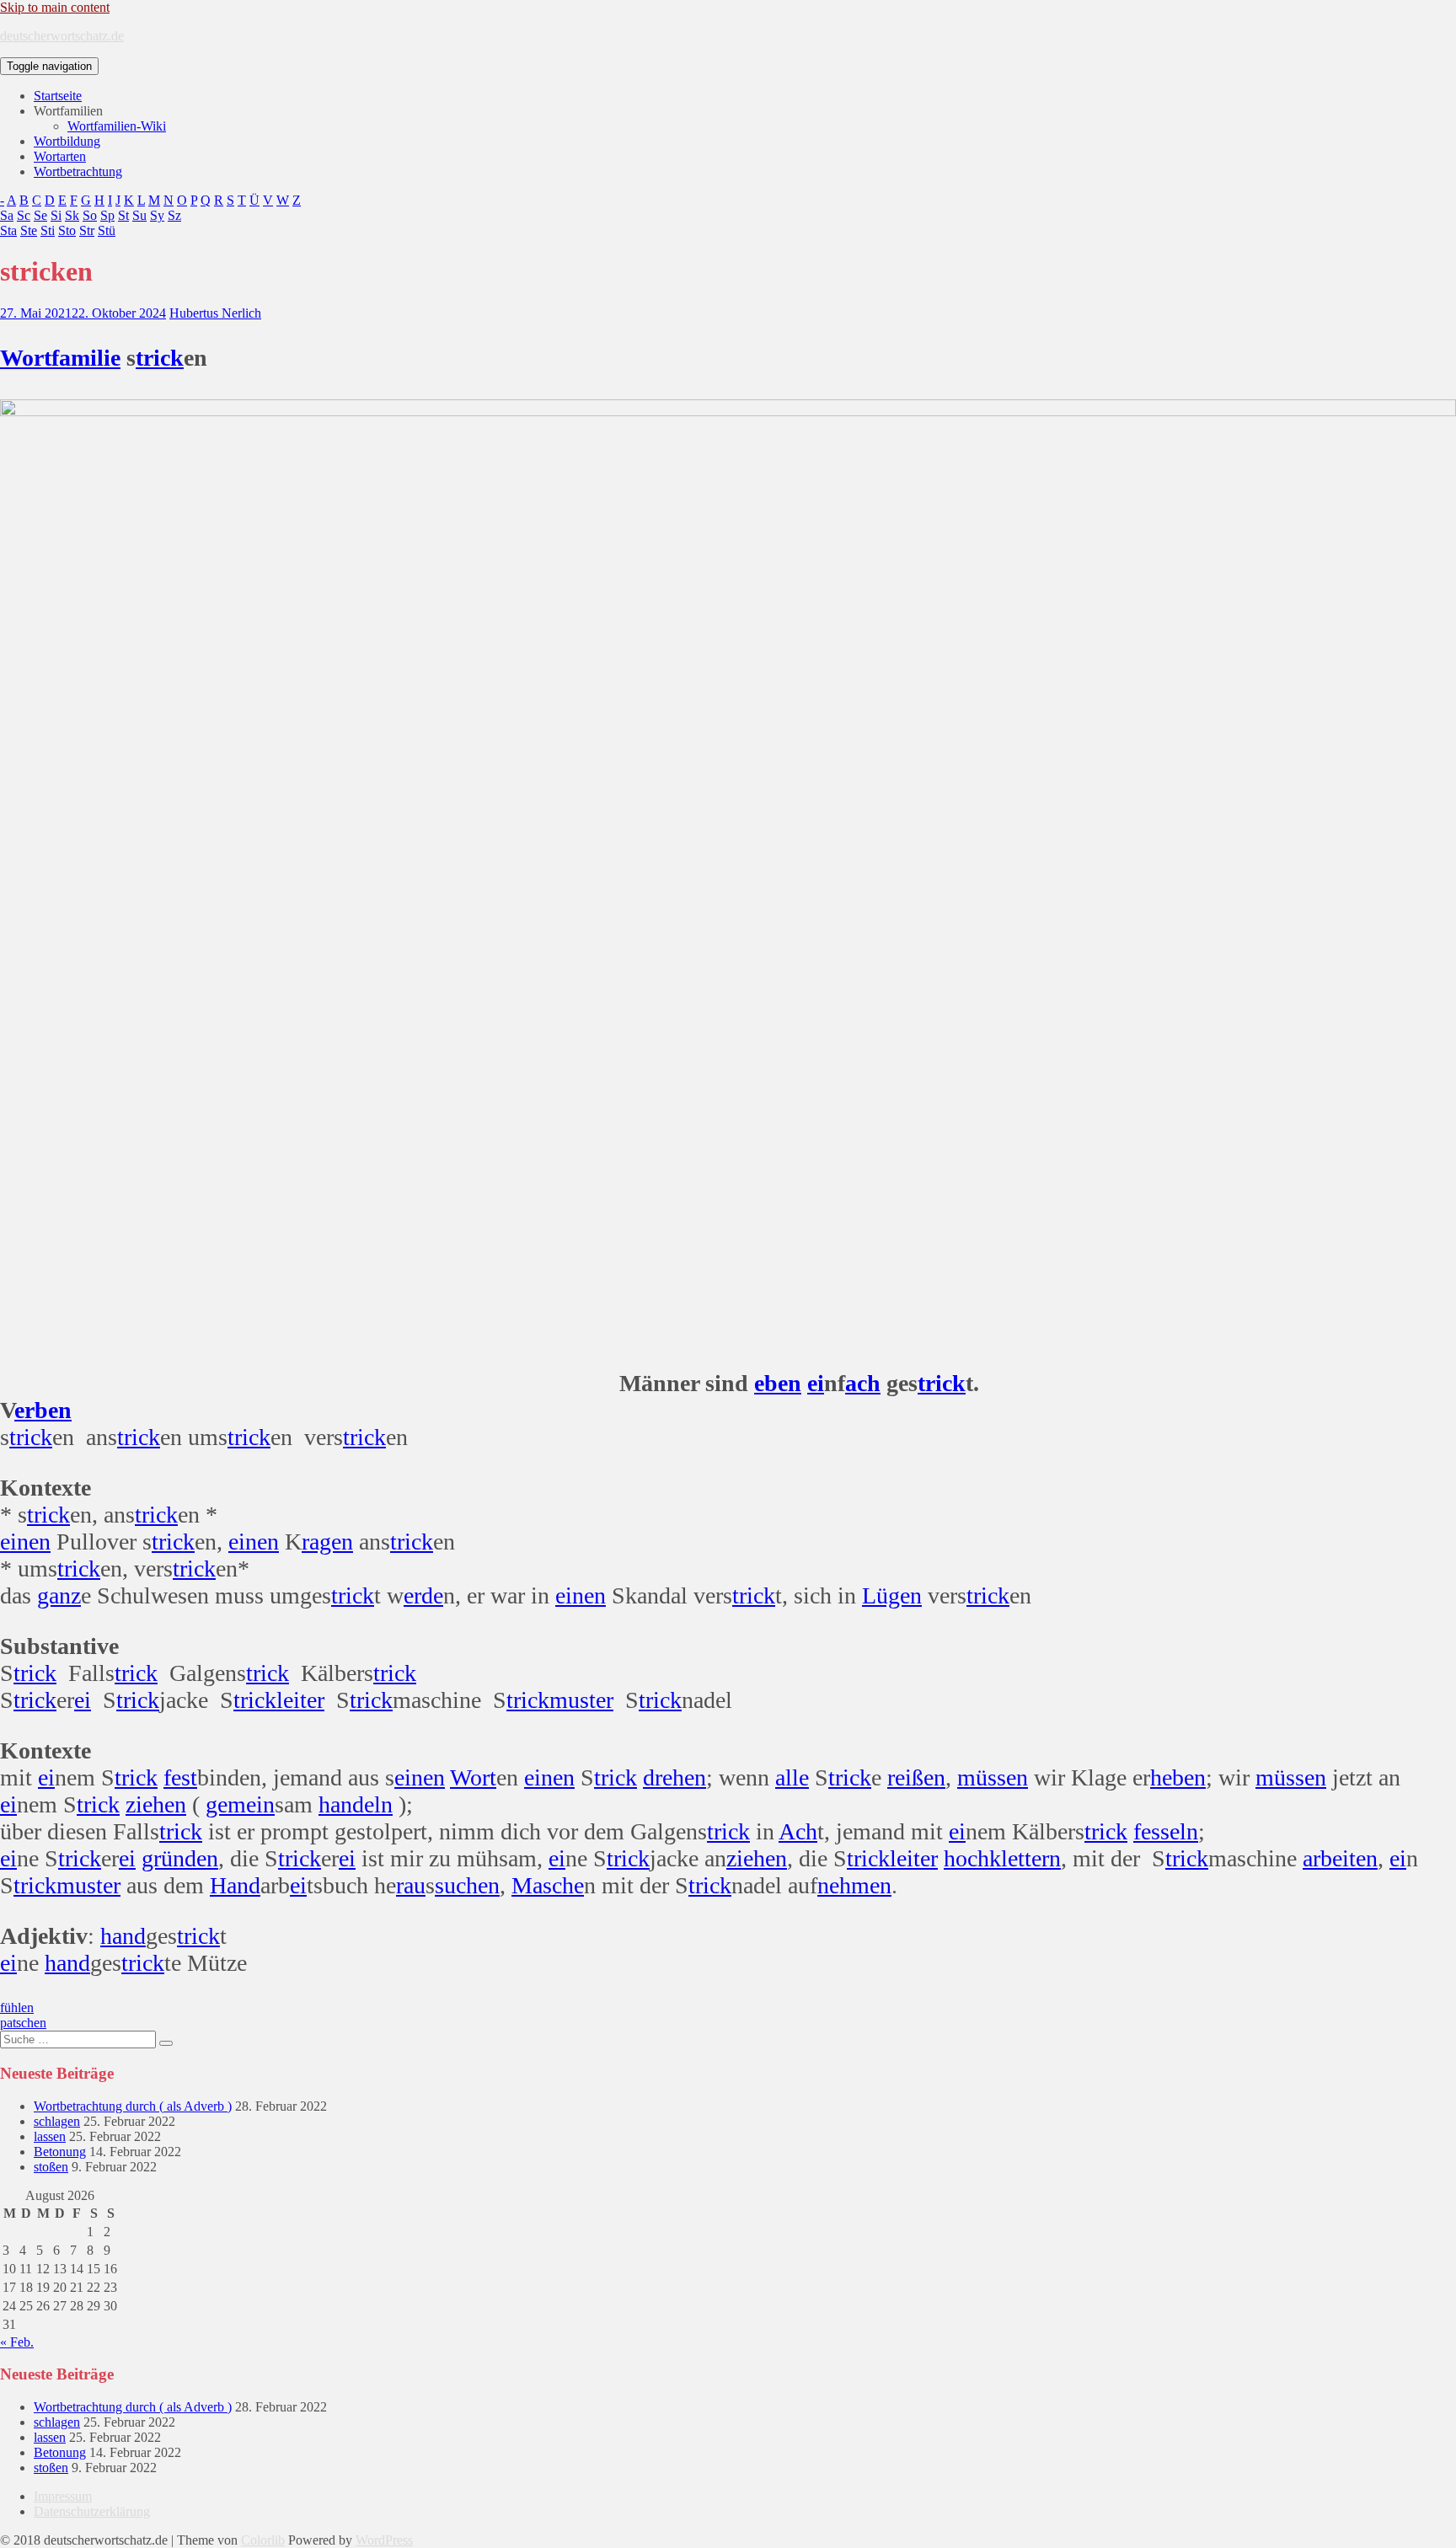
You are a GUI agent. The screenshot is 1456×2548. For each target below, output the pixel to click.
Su (139, 215)
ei (816, 1383)
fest (180, 1777)
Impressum (63, 2496)
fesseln (1166, 1831)
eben (778, 1383)
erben (43, 1410)
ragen (327, 1542)
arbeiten (1340, 1858)
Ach (798, 1831)
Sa (7, 215)
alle (792, 1777)
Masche (548, 1885)
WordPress (384, 2540)
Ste (29, 230)
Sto (67, 230)
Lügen (892, 1595)
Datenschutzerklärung (92, 2511)
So (90, 215)
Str (87, 230)
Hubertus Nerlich (215, 313)
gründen (180, 1858)
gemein (240, 1804)
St (123, 215)
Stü (107, 230)
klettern (1025, 1858)
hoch (966, 1858)
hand (123, 1936)
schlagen (57, 2121)
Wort (26, 358)
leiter (300, 1700)
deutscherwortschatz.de (62, 36)
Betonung (60, 2152)
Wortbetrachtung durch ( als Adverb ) (133, 2106)
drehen (674, 1777)
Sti (48, 230)
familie (86, 358)
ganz (59, 1595)
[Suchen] (166, 2043)
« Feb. (17, 2342)
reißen (916, 1777)
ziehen (156, 1804)
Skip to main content (55, 7)
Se (40, 215)
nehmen (854, 1885)
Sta (8, 230)
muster (581, 1700)
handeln (356, 1804)
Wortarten (60, 156)
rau (411, 1885)
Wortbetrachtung (78, 171)
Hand (235, 1885)
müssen (993, 1777)
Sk (72, 215)
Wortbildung (67, 141)
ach (863, 1383)
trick (160, 358)
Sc (24, 215)
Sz (174, 215)
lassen (50, 2136)
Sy (157, 215)
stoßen (51, 2167)
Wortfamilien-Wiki (117, 126)
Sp (107, 215)
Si (56, 215)
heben (1178, 1777)
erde (423, 1595)
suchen (467, 1885)
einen (25, 1542)
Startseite (58, 96)
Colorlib (263, 2540)
